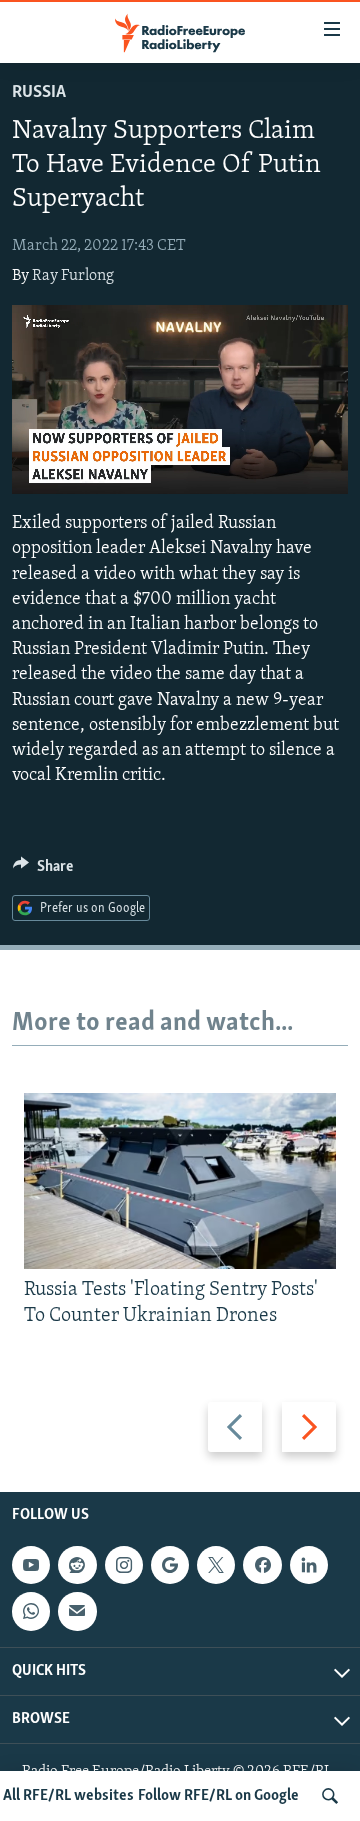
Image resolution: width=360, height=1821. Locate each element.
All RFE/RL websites (68, 1796)
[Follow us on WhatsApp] (31, 1611)
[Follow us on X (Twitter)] (216, 1565)
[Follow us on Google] (170, 1565)
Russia (39, 93)
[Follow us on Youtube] (31, 1565)
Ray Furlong (73, 276)
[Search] (330, 1796)
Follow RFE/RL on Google (218, 1796)
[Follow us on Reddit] (77, 1565)
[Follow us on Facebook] (262, 1565)
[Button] (43, 871)
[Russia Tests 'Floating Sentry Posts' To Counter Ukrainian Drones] (180, 1181)
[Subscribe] (77, 1611)
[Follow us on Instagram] (124, 1565)
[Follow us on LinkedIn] (309, 1565)
